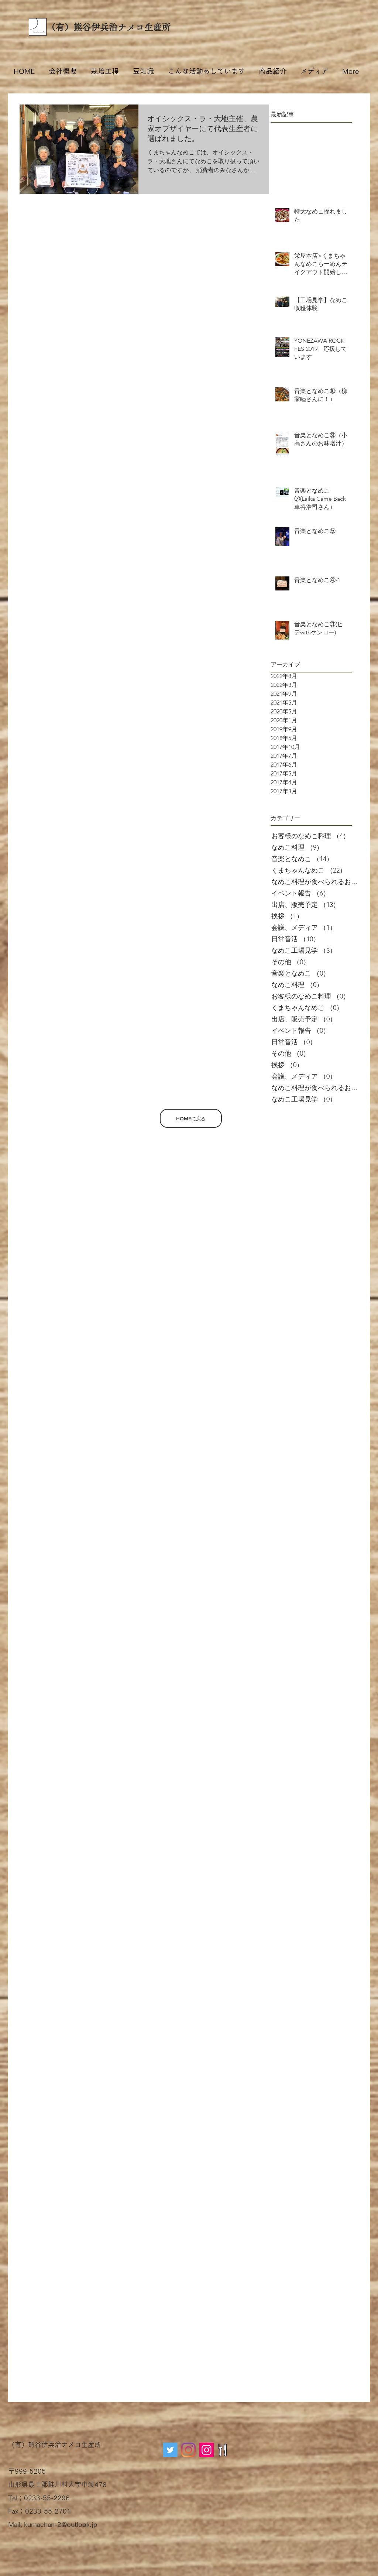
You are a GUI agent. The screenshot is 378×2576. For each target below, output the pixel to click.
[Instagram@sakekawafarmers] (207, 2450)
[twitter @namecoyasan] (170, 2450)
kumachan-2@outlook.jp (61, 2524)
